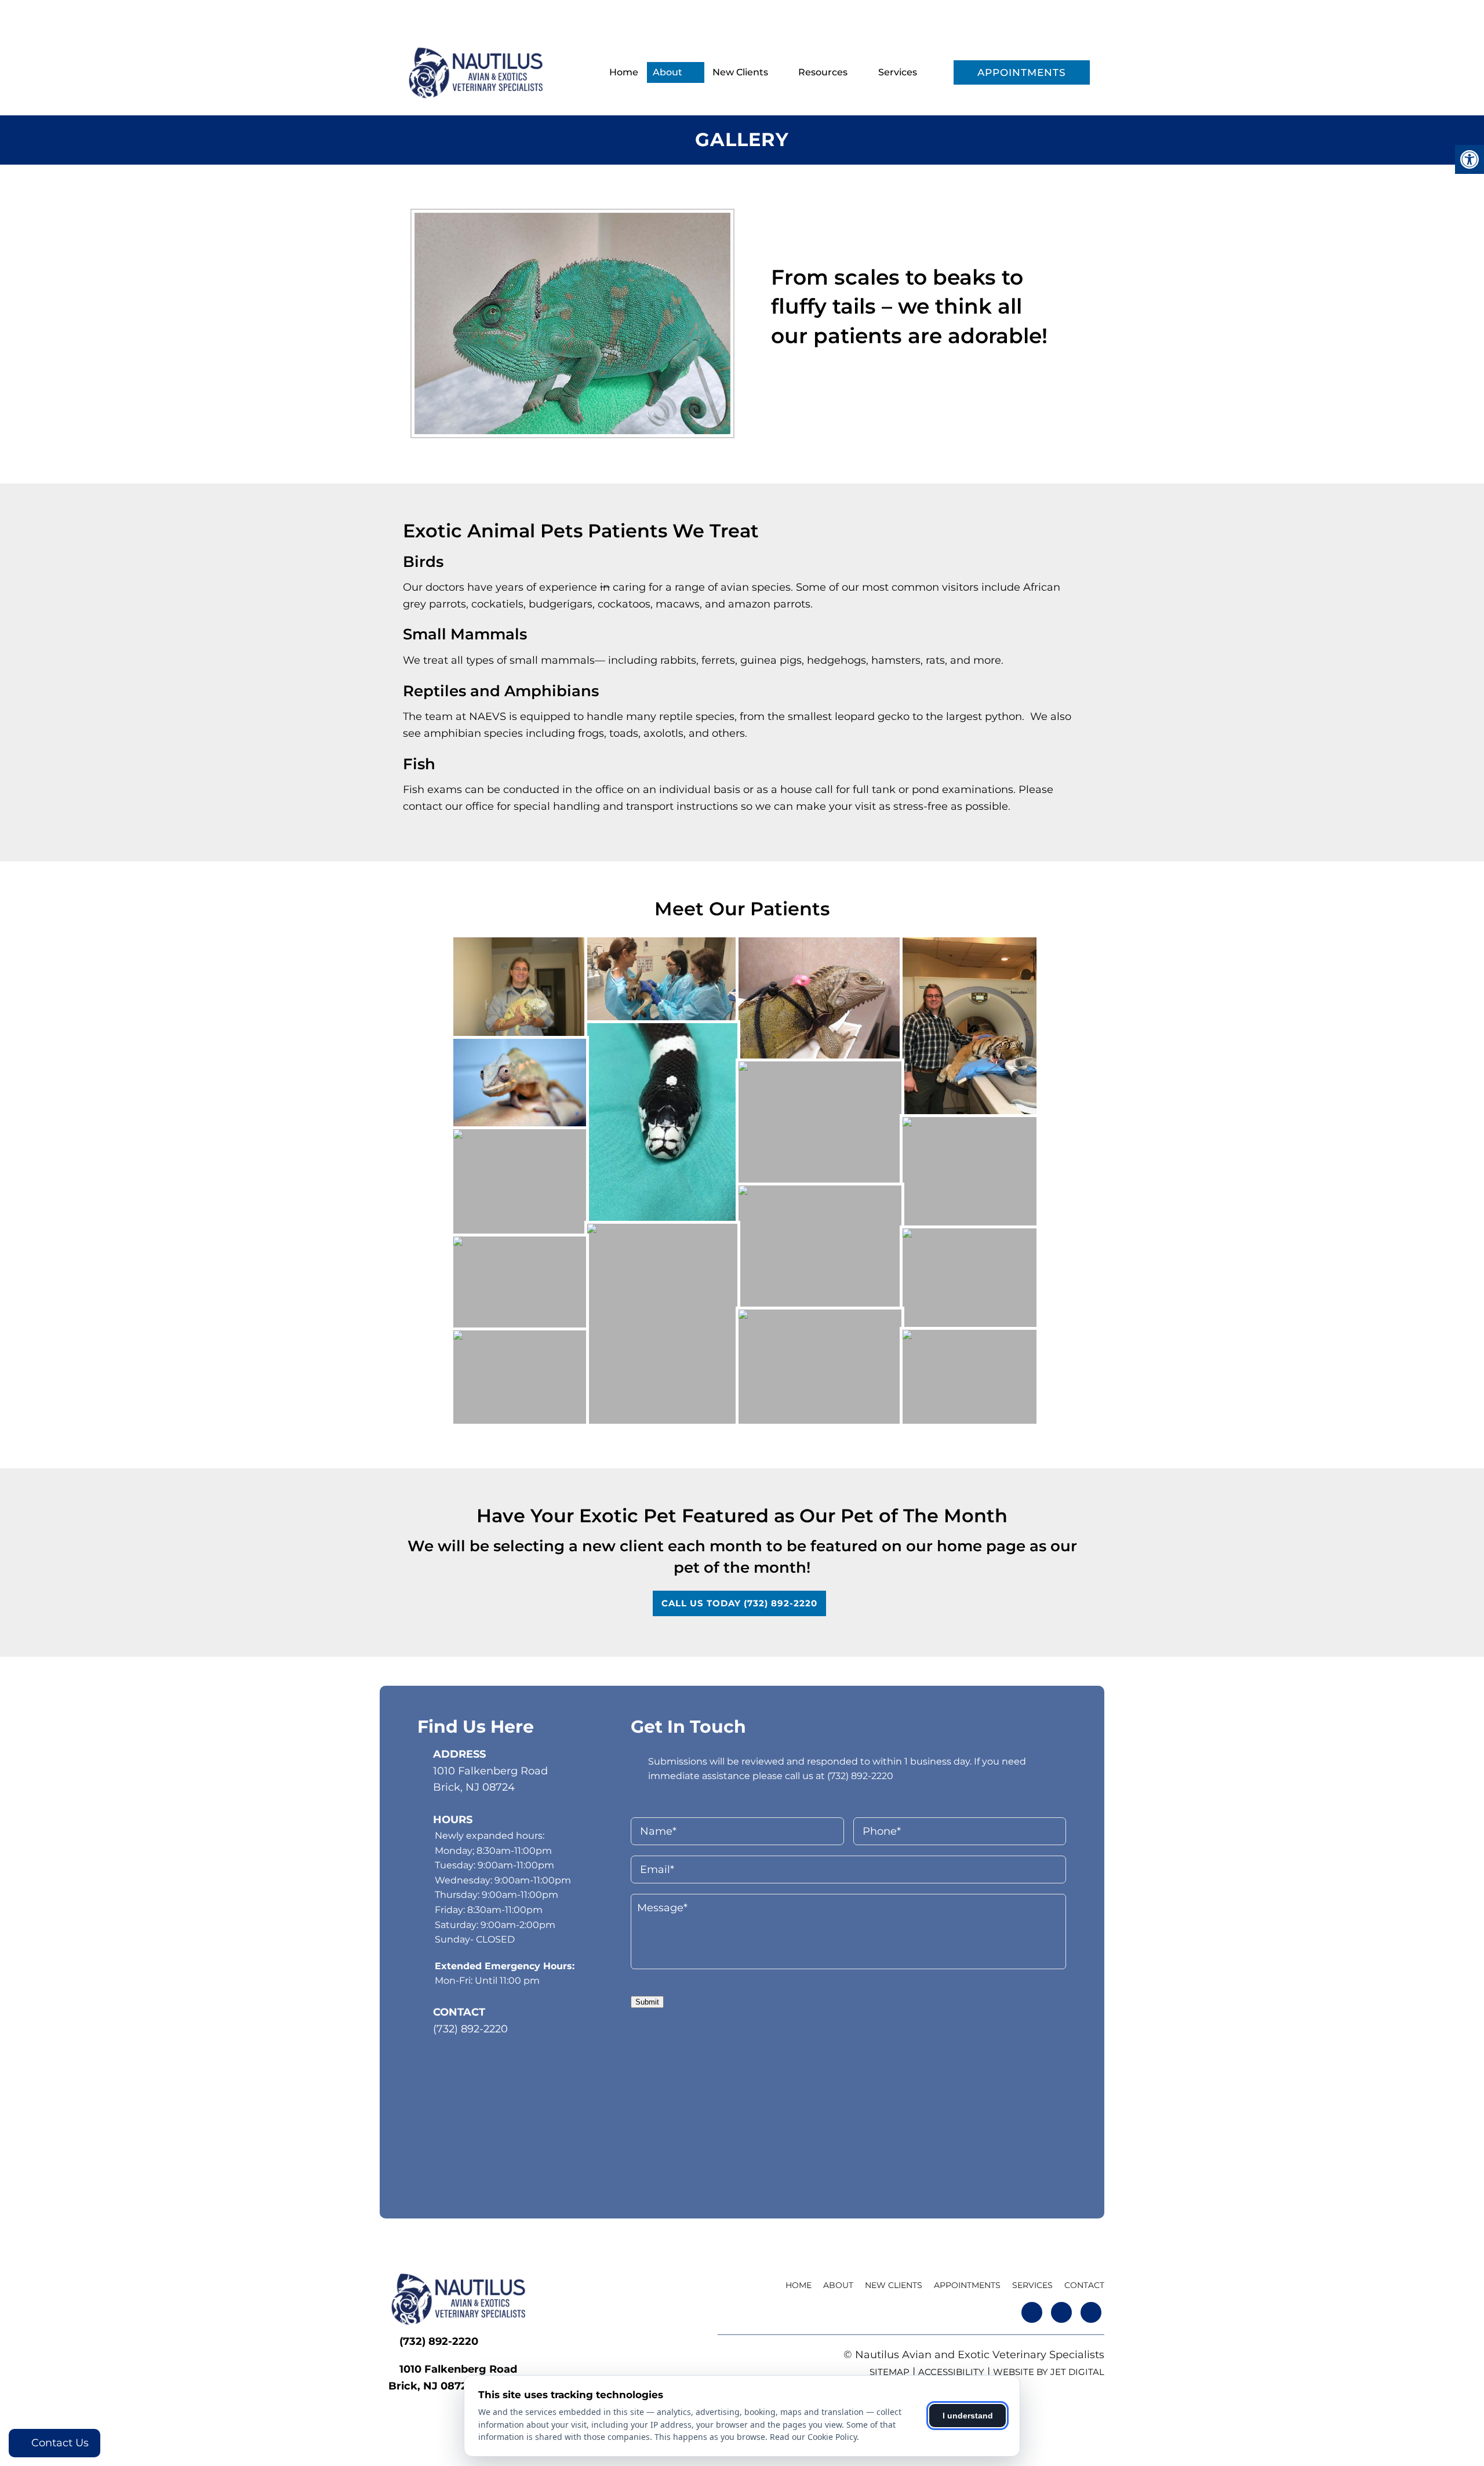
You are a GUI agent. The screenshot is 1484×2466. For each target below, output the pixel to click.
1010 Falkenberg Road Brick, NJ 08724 (490, 1779)
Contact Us (59, 2443)
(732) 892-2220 (448, 14)
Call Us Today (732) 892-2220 (739, 1603)
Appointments (1022, 72)
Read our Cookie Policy (813, 2437)
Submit (647, 2002)
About (668, 72)
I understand (968, 2416)
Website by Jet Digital (1049, 2372)
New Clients (740, 72)
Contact (1084, 2285)
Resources (823, 72)
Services (898, 72)
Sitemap (890, 2372)
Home (624, 72)
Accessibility (951, 2372)
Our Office (746, 14)
